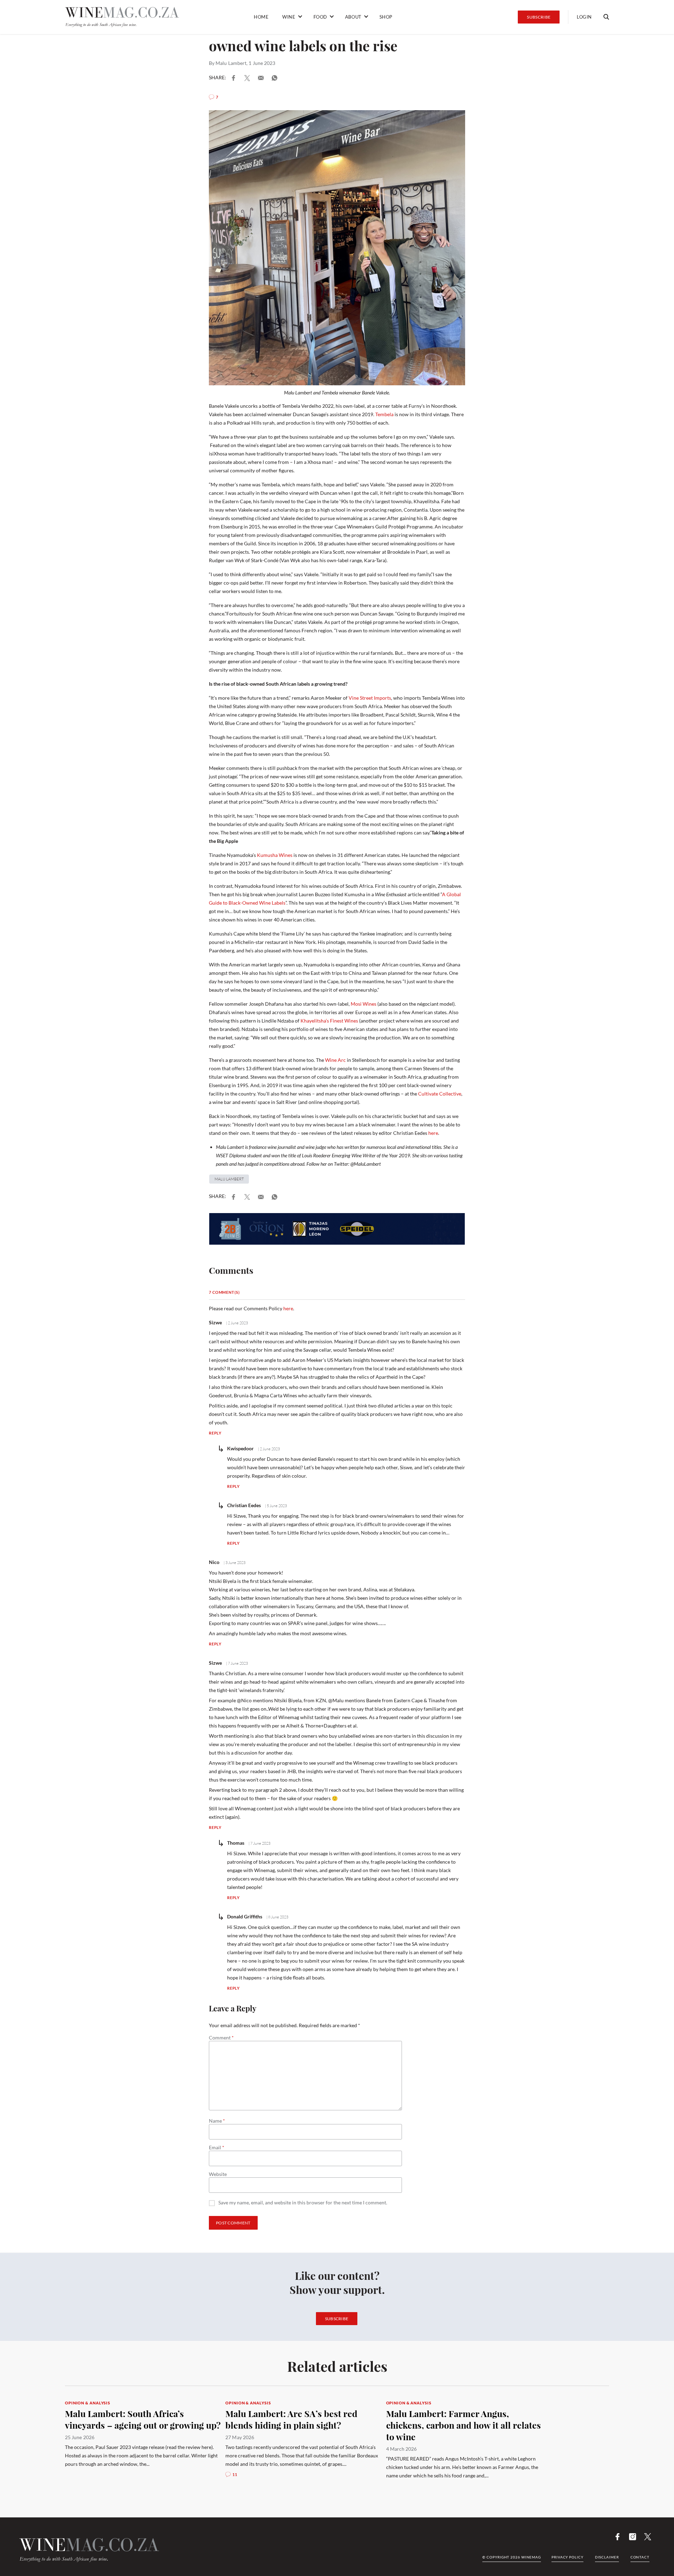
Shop (386, 17)
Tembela (384, 414)
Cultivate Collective (440, 1094)
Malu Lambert (231, 63)
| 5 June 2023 (276, 1506)
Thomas (236, 1843)
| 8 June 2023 (277, 1917)
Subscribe (539, 17)
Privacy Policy (567, 2557)
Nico (214, 1562)
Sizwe (215, 1322)
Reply (215, 1433)
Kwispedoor (240, 1448)
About (353, 17)
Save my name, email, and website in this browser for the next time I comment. (303, 2203)
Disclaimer (607, 2557)
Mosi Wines (364, 1004)
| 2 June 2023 (237, 1323)
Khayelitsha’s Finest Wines (329, 1021)
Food (320, 17)
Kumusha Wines (275, 855)
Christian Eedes (244, 1505)
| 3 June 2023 (234, 1563)
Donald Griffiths (245, 1916)
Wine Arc (335, 1060)
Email (217, 2148)
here (433, 1133)
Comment (221, 2038)
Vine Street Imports (370, 698)
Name (217, 2121)
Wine (289, 17)
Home (261, 17)
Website (218, 2174)
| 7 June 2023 (237, 1663)
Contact (640, 2557)
